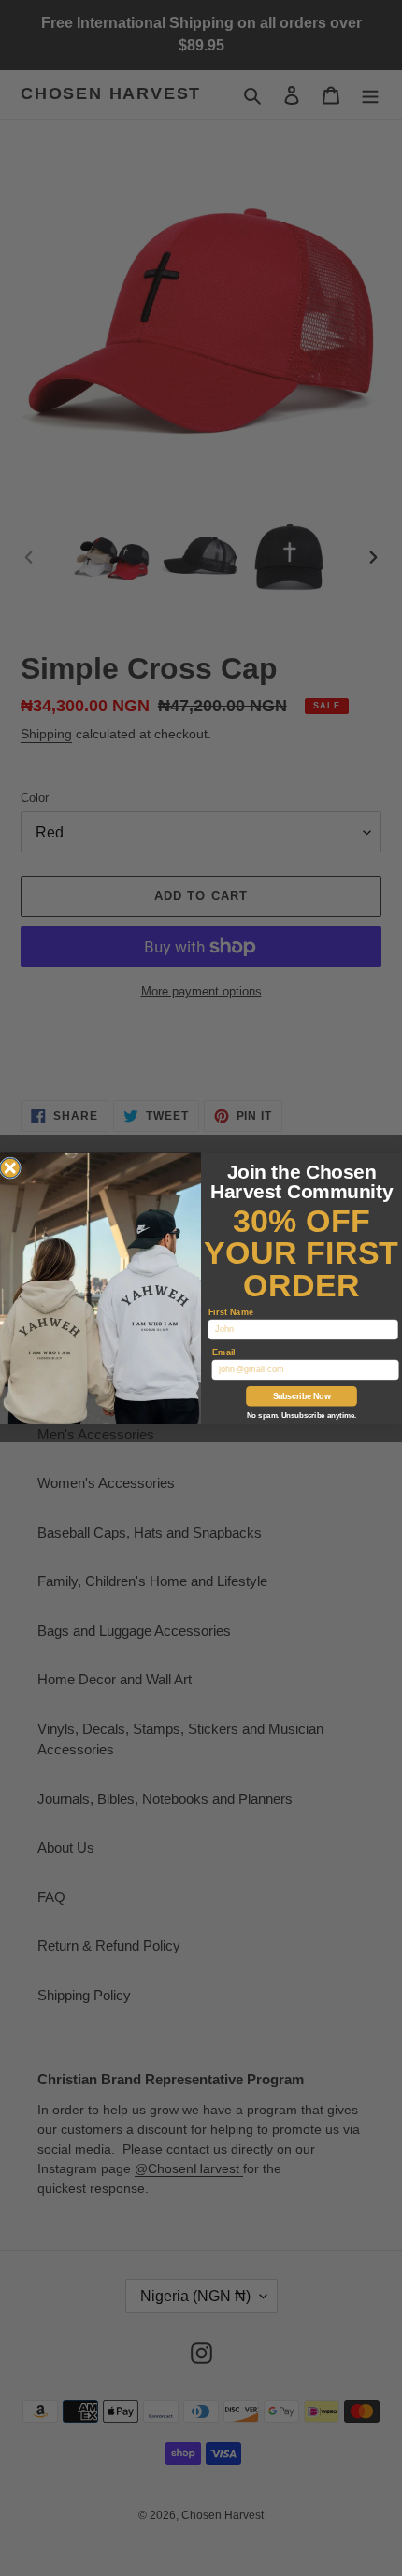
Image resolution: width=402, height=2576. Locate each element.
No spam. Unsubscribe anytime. (301, 1416)
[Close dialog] (10, 1168)
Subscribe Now (302, 1396)
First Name (231, 1311)
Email (224, 1351)
